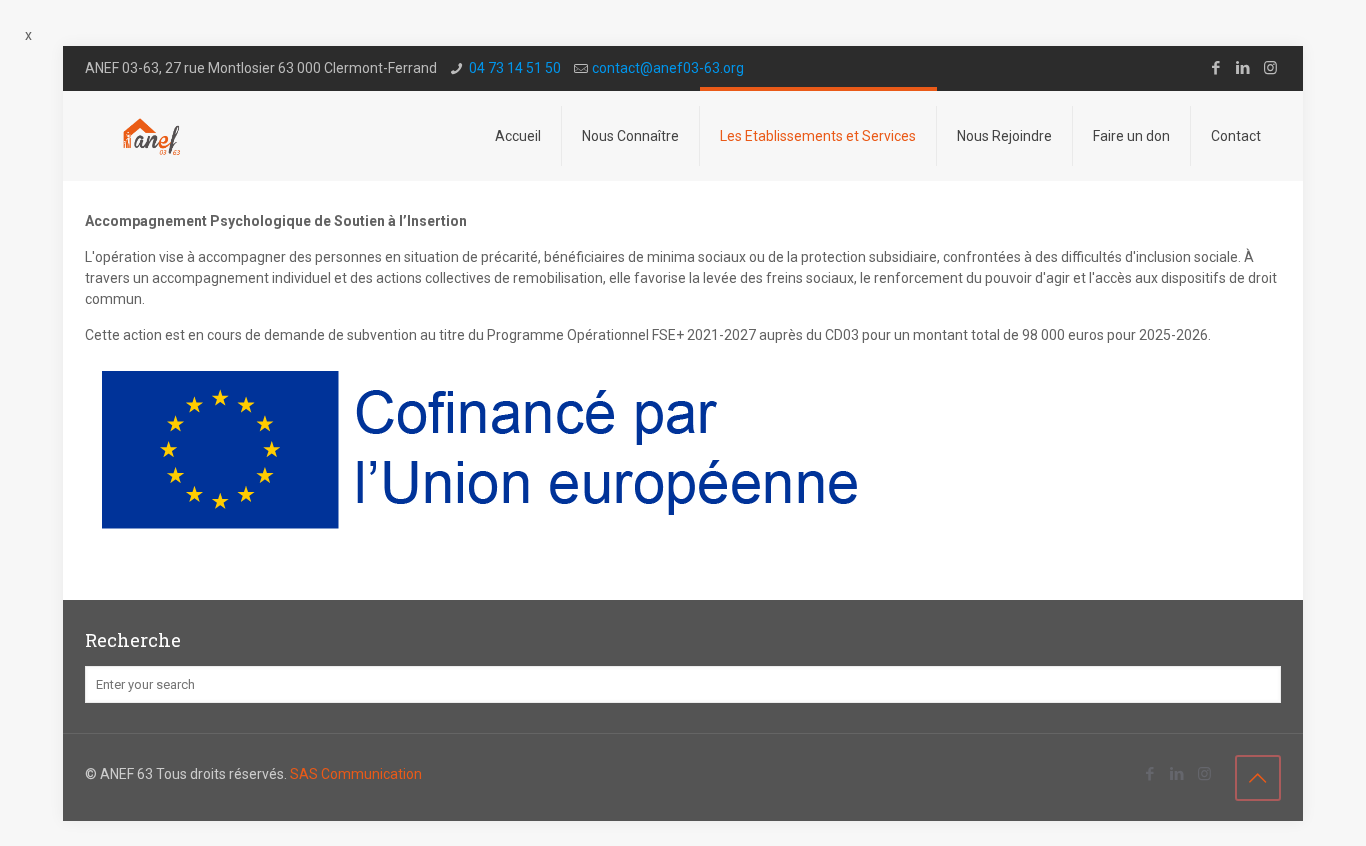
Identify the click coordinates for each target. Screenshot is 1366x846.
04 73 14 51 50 (515, 68)
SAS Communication (356, 774)
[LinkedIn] (1243, 68)
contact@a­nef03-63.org (668, 68)
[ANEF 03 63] (152, 136)
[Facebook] (1216, 68)
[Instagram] (1270, 68)
